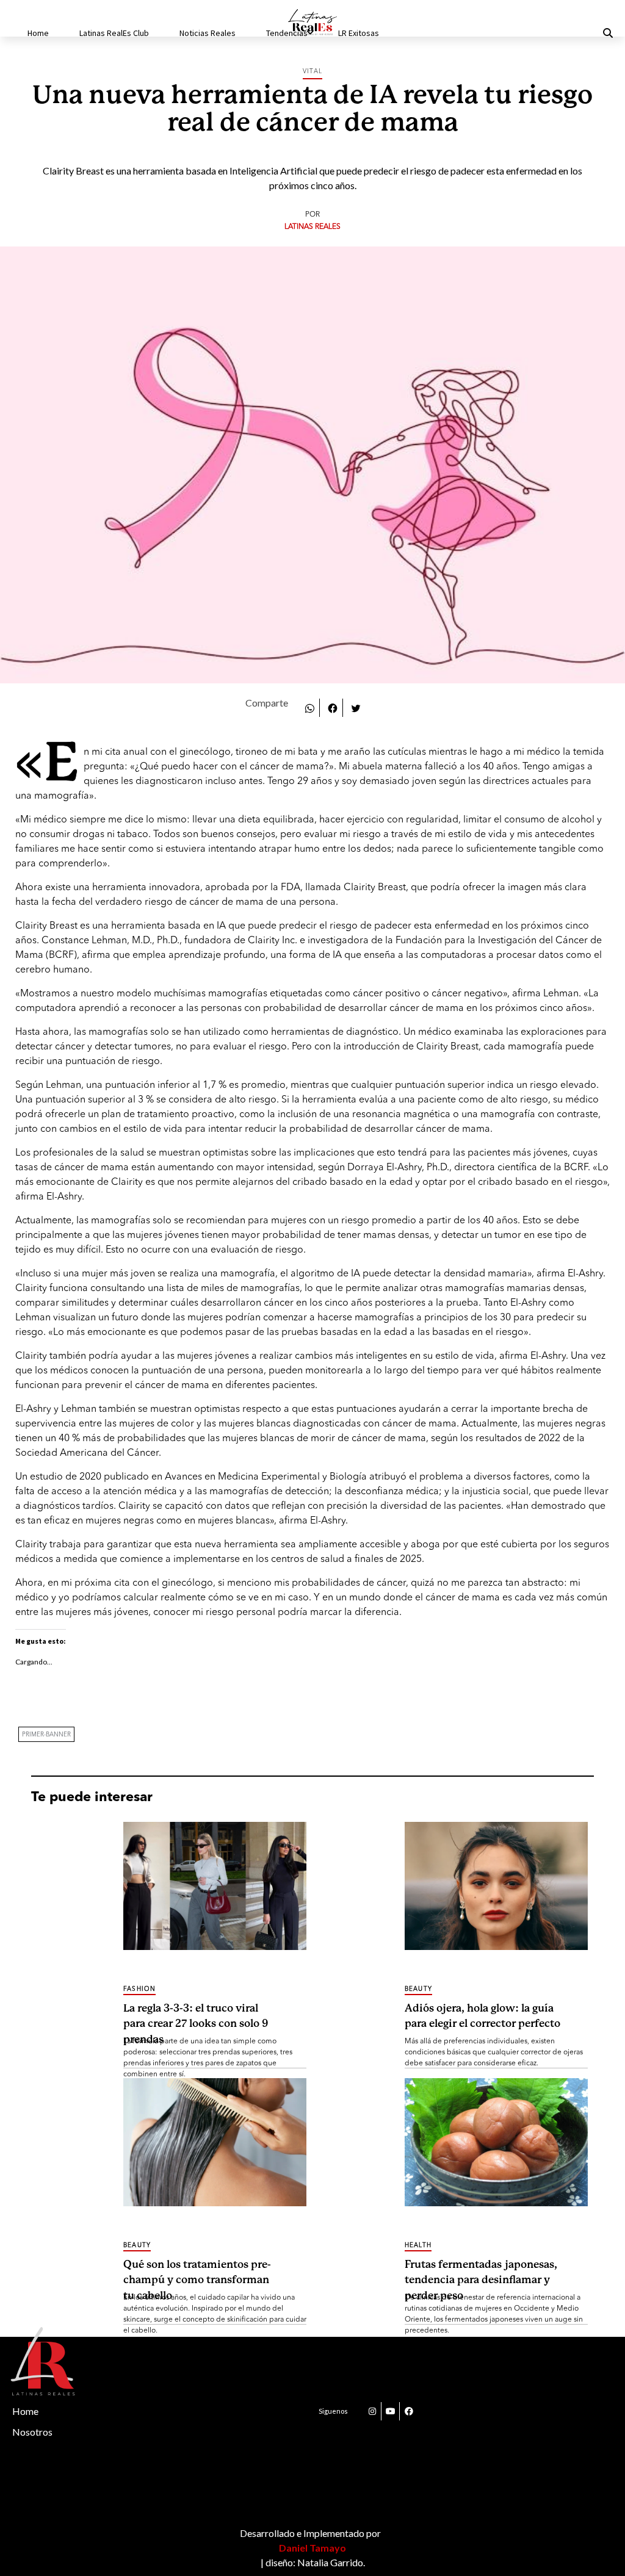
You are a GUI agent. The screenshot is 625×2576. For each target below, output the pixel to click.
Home (38, 33)
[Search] (593, 34)
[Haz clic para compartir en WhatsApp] (309, 707)
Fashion (139, 1989)
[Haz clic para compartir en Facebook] (333, 707)
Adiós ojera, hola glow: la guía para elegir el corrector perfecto (482, 2016)
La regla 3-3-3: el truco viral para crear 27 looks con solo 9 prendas (196, 2017)
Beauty (418, 1989)
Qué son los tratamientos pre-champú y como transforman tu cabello (197, 2273)
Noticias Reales (208, 33)
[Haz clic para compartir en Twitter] (356, 707)
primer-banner (46, 1735)
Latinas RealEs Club (114, 33)
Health (418, 2245)
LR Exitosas (359, 33)
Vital (312, 71)
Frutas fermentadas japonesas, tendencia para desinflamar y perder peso (481, 2273)
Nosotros (32, 2432)
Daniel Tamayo (312, 2548)
